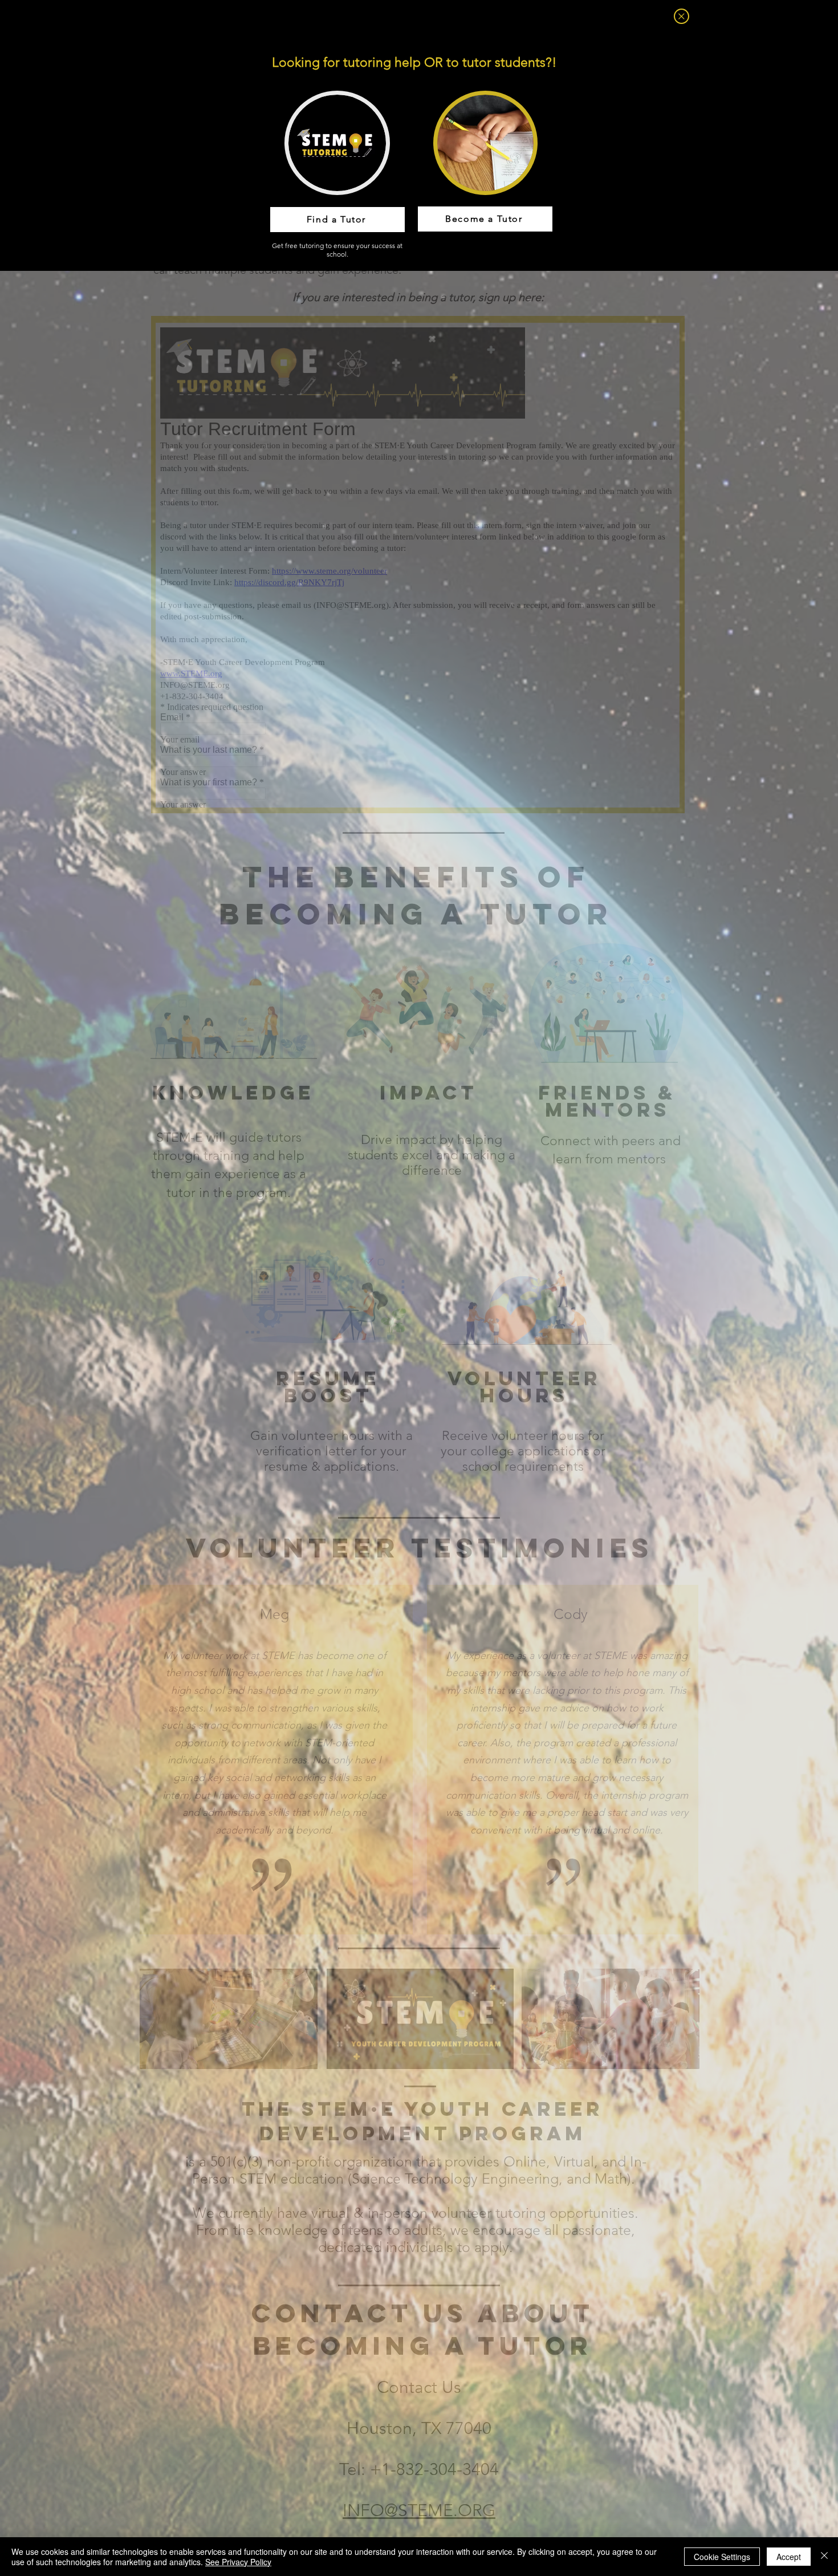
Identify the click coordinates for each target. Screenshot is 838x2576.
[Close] (824, 2557)
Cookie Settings (722, 2557)
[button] (682, 16)
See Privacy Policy (238, 2562)
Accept (789, 2557)
